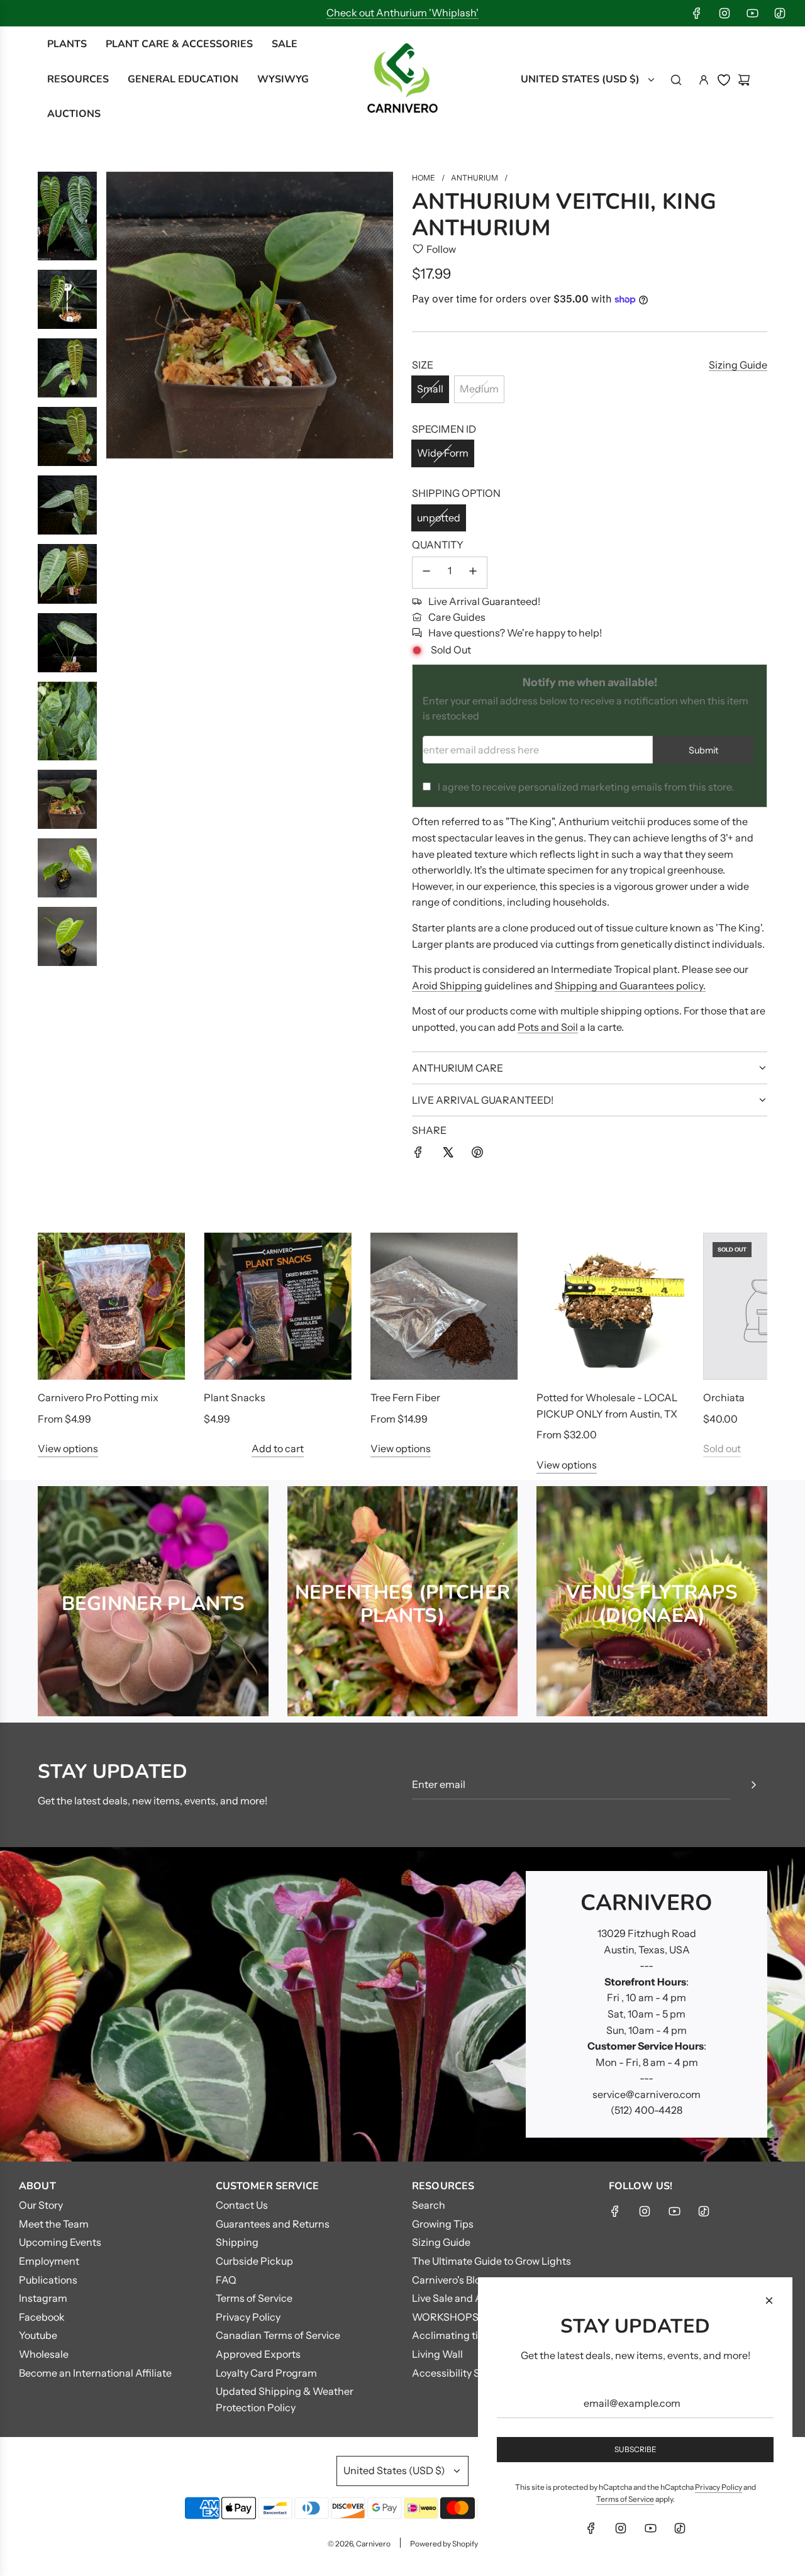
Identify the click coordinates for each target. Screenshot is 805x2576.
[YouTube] (752, 13)
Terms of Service (625, 2499)
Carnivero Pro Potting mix (98, 1397)
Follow (441, 249)
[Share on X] (448, 1155)
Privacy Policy (719, 2487)
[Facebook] (697, 13)
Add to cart (278, 1448)
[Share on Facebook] (418, 1155)
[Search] (676, 80)
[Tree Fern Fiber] (444, 1306)
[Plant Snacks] (277, 1306)
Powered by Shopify (444, 2544)
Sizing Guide (738, 365)
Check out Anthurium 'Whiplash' (402, 13)
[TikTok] (780, 13)
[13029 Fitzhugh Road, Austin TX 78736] (402, 2004)
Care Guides (457, 617)
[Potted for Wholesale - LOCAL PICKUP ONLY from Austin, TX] (610, 1306)
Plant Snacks (235, 1397)
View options (68, 1448)
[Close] (769, 2301)
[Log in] (704, 80)
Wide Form (443, 453)
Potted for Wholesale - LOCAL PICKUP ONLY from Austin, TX (607, 1406)
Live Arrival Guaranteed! (484, 601)
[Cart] (744, 80)
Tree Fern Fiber (405, 1397)
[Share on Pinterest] (477, 1155)
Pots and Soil (548, 1027)
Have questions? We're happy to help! (515, 633)
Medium (479, 389)
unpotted (439, 518)
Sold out (722, 1448)
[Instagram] (724, 13)
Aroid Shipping (447, 985)
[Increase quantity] (473, 573)
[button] (61, 1353)
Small (430, 389)
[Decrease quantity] (426, 573)
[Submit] (753, 1785)
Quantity (438, 545)
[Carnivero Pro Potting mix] (111, 1306)
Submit (703, 750)
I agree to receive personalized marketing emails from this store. (586, 787)
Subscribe (636, 2449)
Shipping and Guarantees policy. (630, 985)
